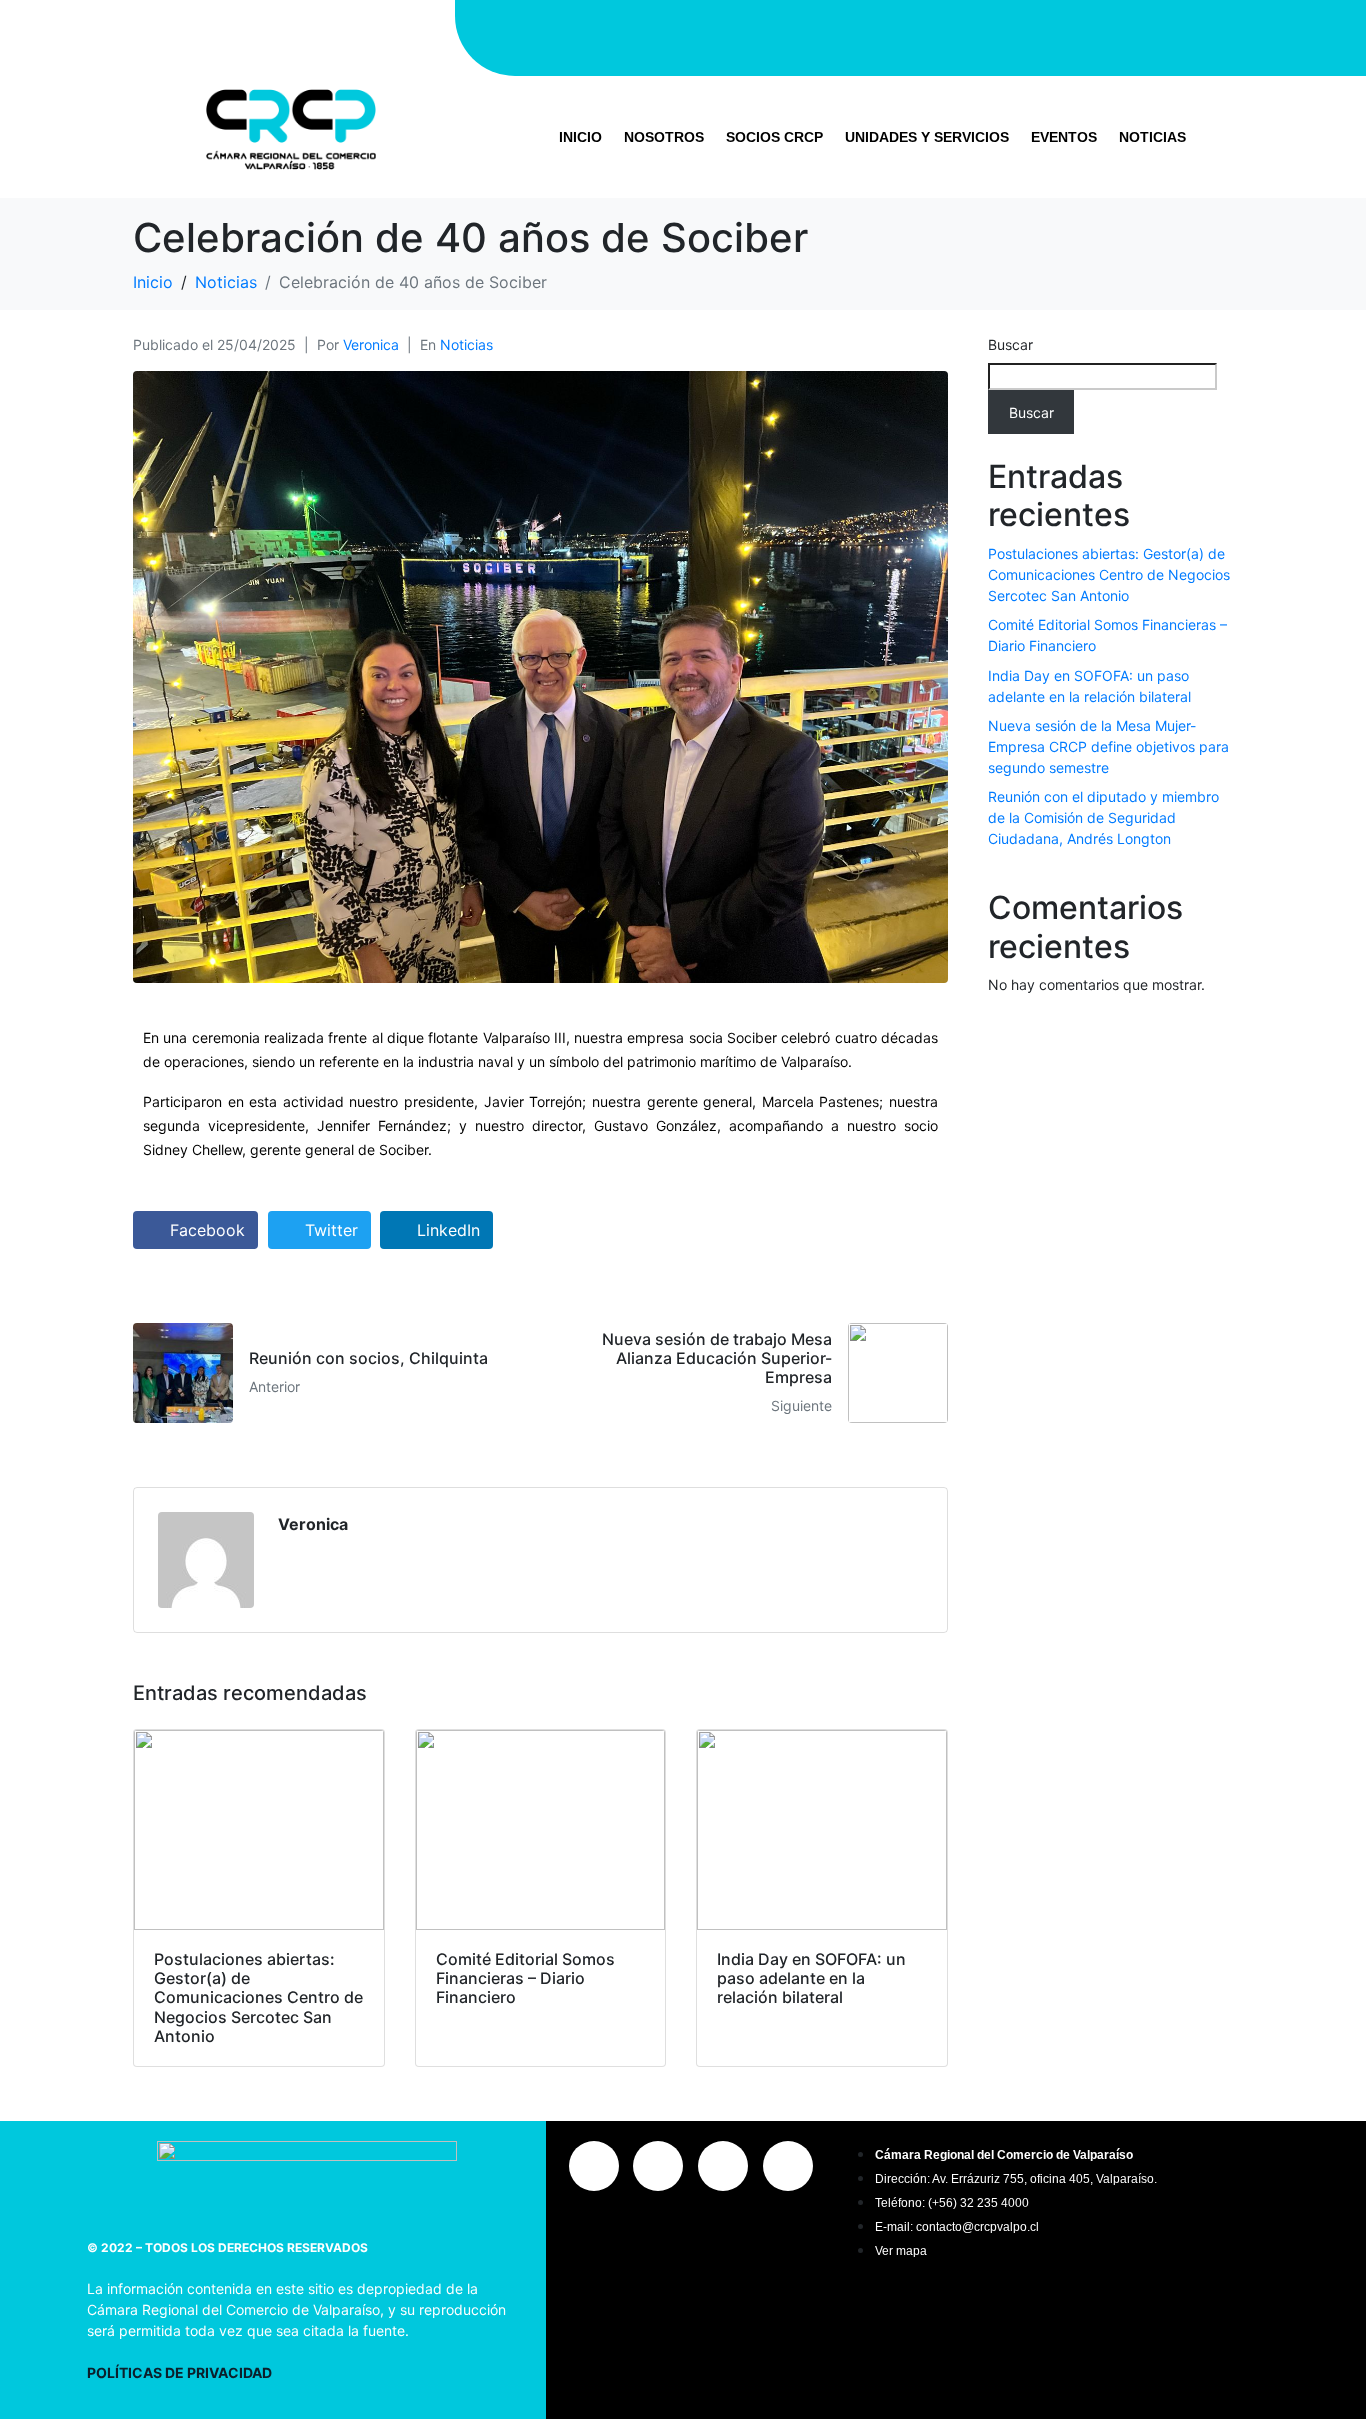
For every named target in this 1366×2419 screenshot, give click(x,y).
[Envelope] (1031, 35)
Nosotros (664, 137)
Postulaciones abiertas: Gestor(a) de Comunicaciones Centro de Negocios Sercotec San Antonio (1109, 574)
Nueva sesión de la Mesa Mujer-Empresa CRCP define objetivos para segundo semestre (1108, 746)
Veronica (371, 344)
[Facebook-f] (851, 35)
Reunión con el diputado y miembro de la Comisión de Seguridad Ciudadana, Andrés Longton (1103, 817)
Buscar (1010, 344)
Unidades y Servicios (927, 137)
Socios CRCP (774, 137)
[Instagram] (791, 35)
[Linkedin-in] (971, 35)
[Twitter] (911, 35)
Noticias (1152, 137)
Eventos (1064, 137)
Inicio (580, 137)
